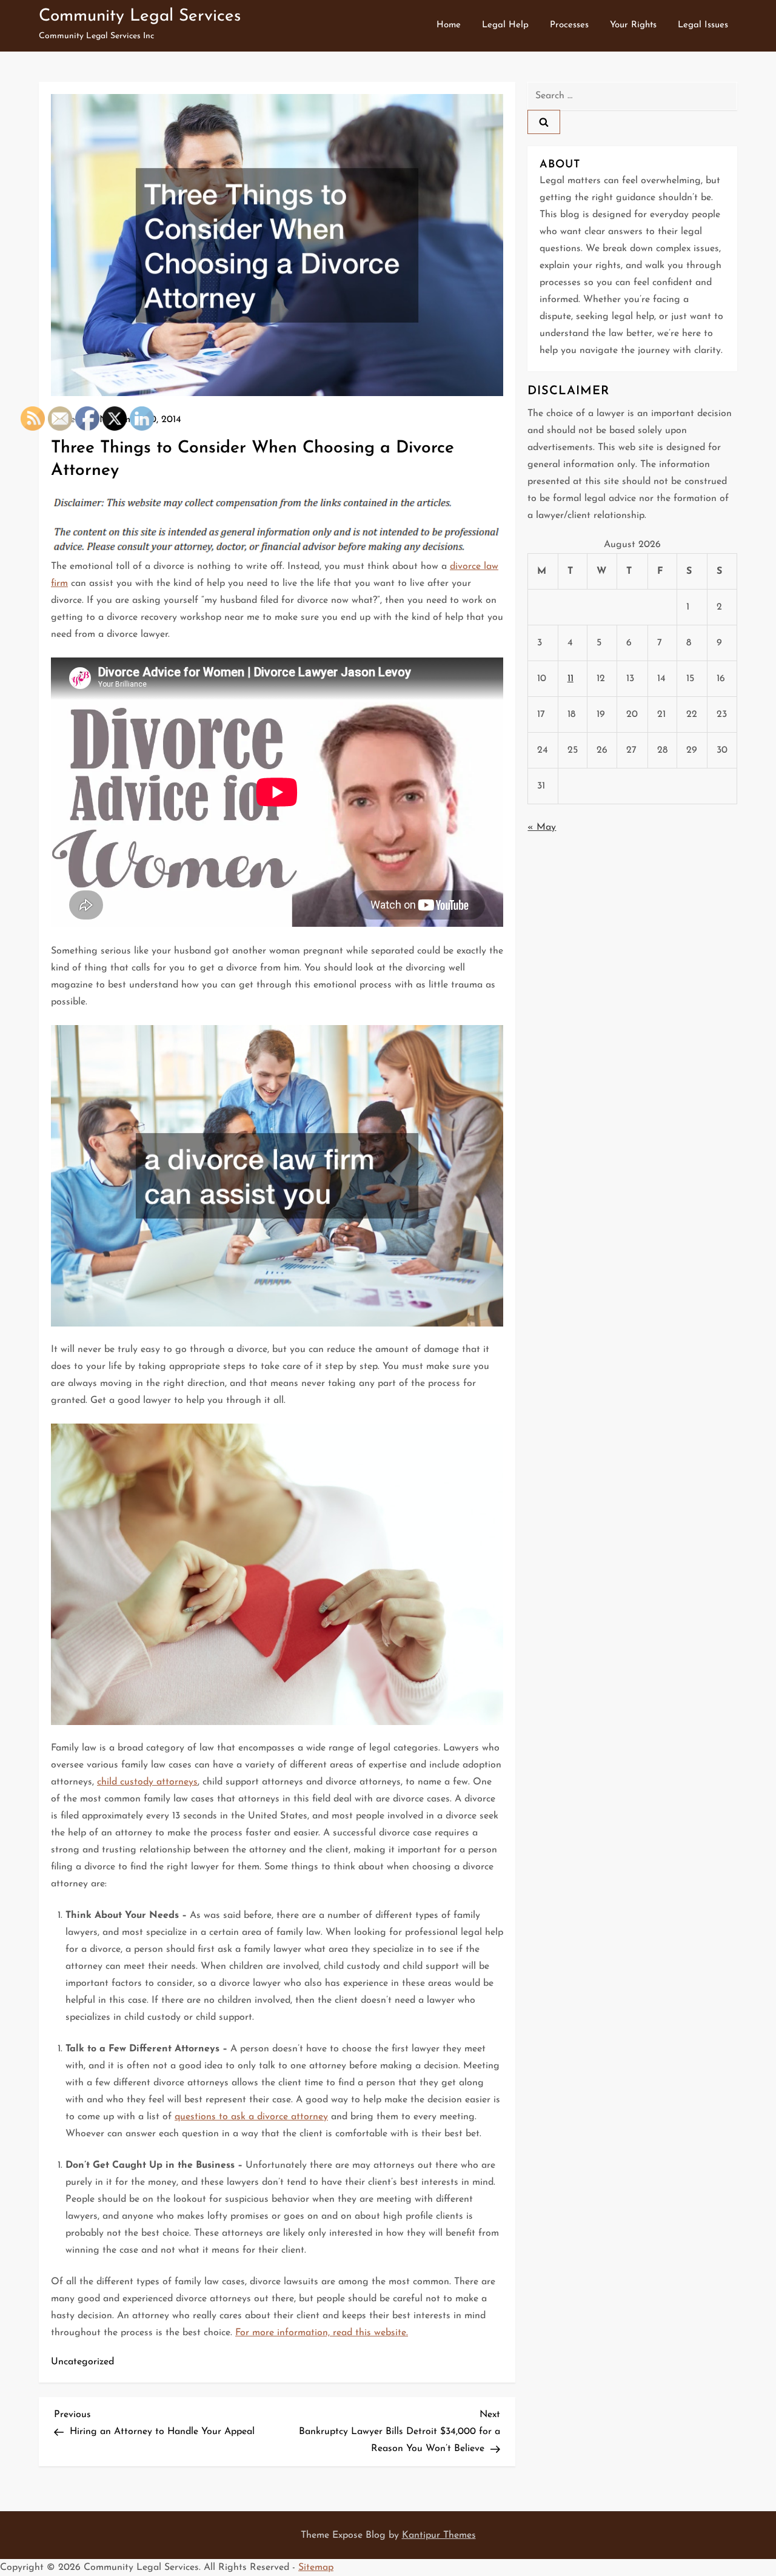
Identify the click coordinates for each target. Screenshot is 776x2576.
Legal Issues (703, 25)
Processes (569, 25)
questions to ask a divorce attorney (251, 2117)
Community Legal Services (140, 16)
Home (449, 25)
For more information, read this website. (322, 2333)
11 (570, 679)
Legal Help (505, 25)
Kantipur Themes (439, 2535)
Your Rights (633, 25)
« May (542, 827)
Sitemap (316, 2568)
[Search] (544, 122)
